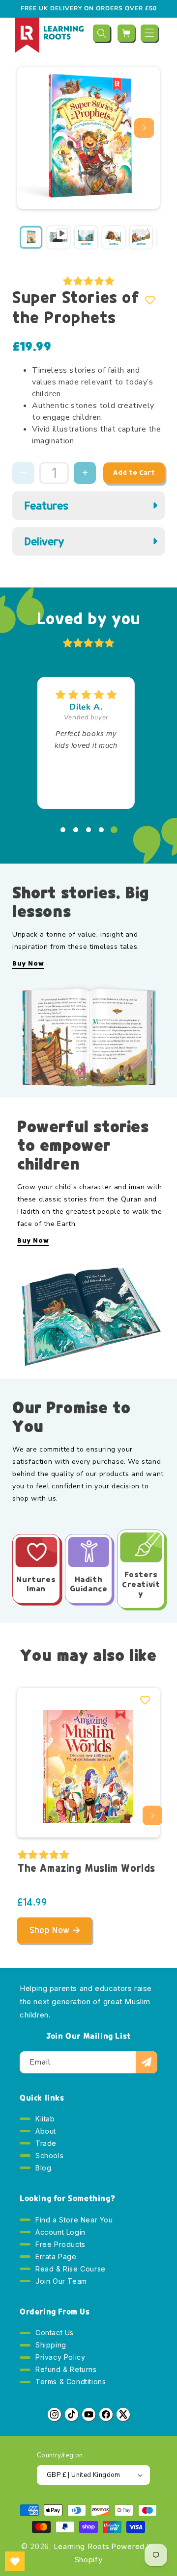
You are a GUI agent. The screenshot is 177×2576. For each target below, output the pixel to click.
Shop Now (50, 1930)
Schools (49, 2155)
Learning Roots (82, 2546)
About (46, 2131)
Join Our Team (61, 2281)
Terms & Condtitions (71, 2382)
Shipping (51, 2345)
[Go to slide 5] (114, 830)
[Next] (144, 128)
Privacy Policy (60, 2357)
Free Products (60, 2244)
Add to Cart (134, 472)
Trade (46, 2143)
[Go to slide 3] (88, 830)
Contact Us (55, 2333)
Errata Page (56, 2257)
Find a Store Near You (74, 2220)
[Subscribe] (147, 2062)
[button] (102, 33)
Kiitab (45, 2119)
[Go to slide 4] (101, 830)
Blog (43, 2168)
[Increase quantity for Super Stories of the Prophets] (85, 473)
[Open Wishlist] (15, 2561)
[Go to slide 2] (76, 830)
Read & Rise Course (71, 2269)
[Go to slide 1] (63, 830)
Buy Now (28, 964)
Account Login (60, 2232)
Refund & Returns (66, 2369)
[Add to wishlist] (150, 300)
